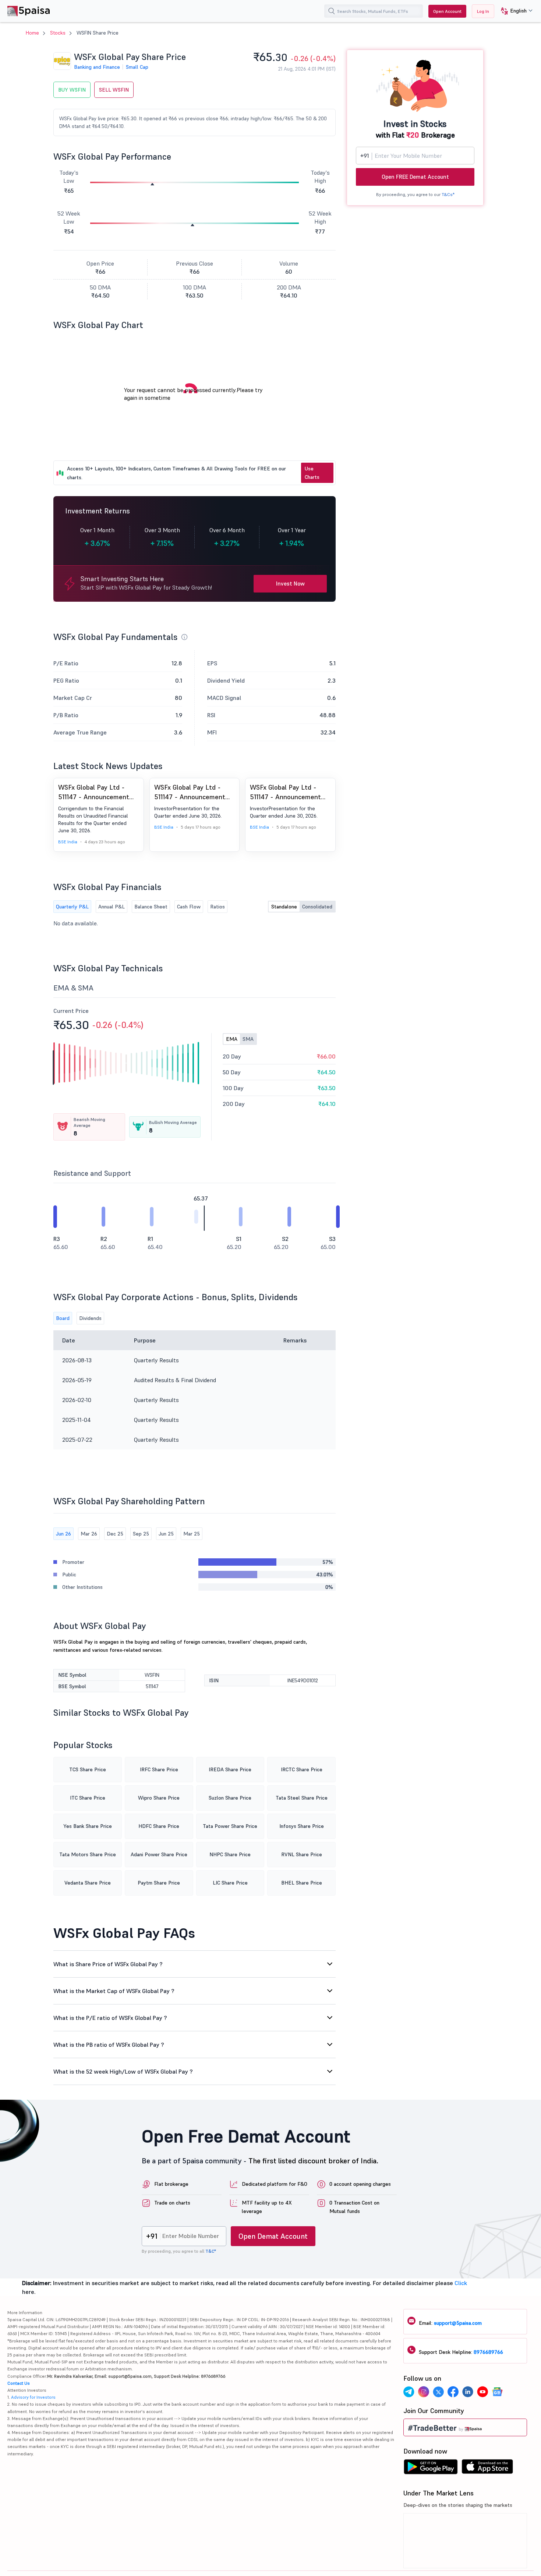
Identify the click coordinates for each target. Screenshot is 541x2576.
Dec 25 (115, 1534)
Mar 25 (192, 1534)
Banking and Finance (97, 67)
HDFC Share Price (159, 1826)
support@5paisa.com (458, 2323)
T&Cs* (448, 194)
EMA (232, 1039)
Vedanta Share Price (88, 1883)
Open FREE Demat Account (415, 177)
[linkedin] (468, 2393)
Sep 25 (141, 1534)
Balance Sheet (151, 907)
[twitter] (438, 2393)
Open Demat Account (273, 2236)
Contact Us (19, 2383)
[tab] (195, 1964)
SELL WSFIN (114, 90)
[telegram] (409, 2393)
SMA (248, 1039)
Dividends (90, 1318)
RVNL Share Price (302, 1854)
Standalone (284, 907)
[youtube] (482, 2393)
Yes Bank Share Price (88, 1826)
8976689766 (488, 2352)
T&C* (211, 2251)
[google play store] (431, 2469)
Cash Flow (189, 907)
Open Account (447, 11)
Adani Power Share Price (159, 1854)
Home (32, 33)
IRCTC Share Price (302, 1769)
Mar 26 (89, 1534)
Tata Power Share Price (230, 1826)
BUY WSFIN (72, 90)
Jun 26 (63, 1534)
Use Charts (312, 473)
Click (461, 2283)
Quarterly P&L (72, 907)
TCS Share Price (88, 1769)
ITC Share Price (88, 1798)
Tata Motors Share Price (88, 1854)
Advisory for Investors (33, 2397)
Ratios (218, 907)
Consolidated (317, 907)
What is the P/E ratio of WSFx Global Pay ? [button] (110, 2018)
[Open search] (332, 11)
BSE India (68, 842)
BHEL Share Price (302, 1883)
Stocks (58, 33)
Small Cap (137, 67)
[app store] (487, 2469)
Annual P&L (112, 907)
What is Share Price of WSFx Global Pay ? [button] (108, 1964)
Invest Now (290, 583)
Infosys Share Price (302, 1826)
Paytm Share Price (159, 1883)
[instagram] (424, 2393)
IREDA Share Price (230, 1769)
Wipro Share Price (159, 1798)
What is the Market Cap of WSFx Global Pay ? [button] (114, 1991)
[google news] (497, 2393)
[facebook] (453, 2393)
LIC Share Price (230, 1883)
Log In (483, 11)
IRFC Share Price (159, 1769)
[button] (514, 11)
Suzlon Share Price (230, 1798)
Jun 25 (166, 1534)
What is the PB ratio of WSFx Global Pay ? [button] (109, 2045)
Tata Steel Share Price (302, 1798)
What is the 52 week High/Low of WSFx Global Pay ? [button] (123, 2071)
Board (63, 1318)
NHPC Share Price (230, 1854)
